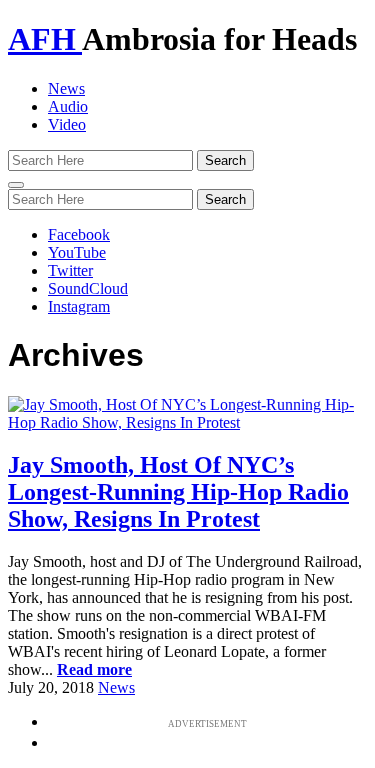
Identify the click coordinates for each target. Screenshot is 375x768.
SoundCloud (88, 288)
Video (67, 124)
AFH (45, 39)
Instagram (79, 306)
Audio (68, 106)
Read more (94, 669)
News (66, 88)
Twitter (70, 270)
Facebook (79, 234)
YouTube (77, 252)
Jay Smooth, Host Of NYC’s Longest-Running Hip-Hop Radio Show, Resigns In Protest (178, 492)
